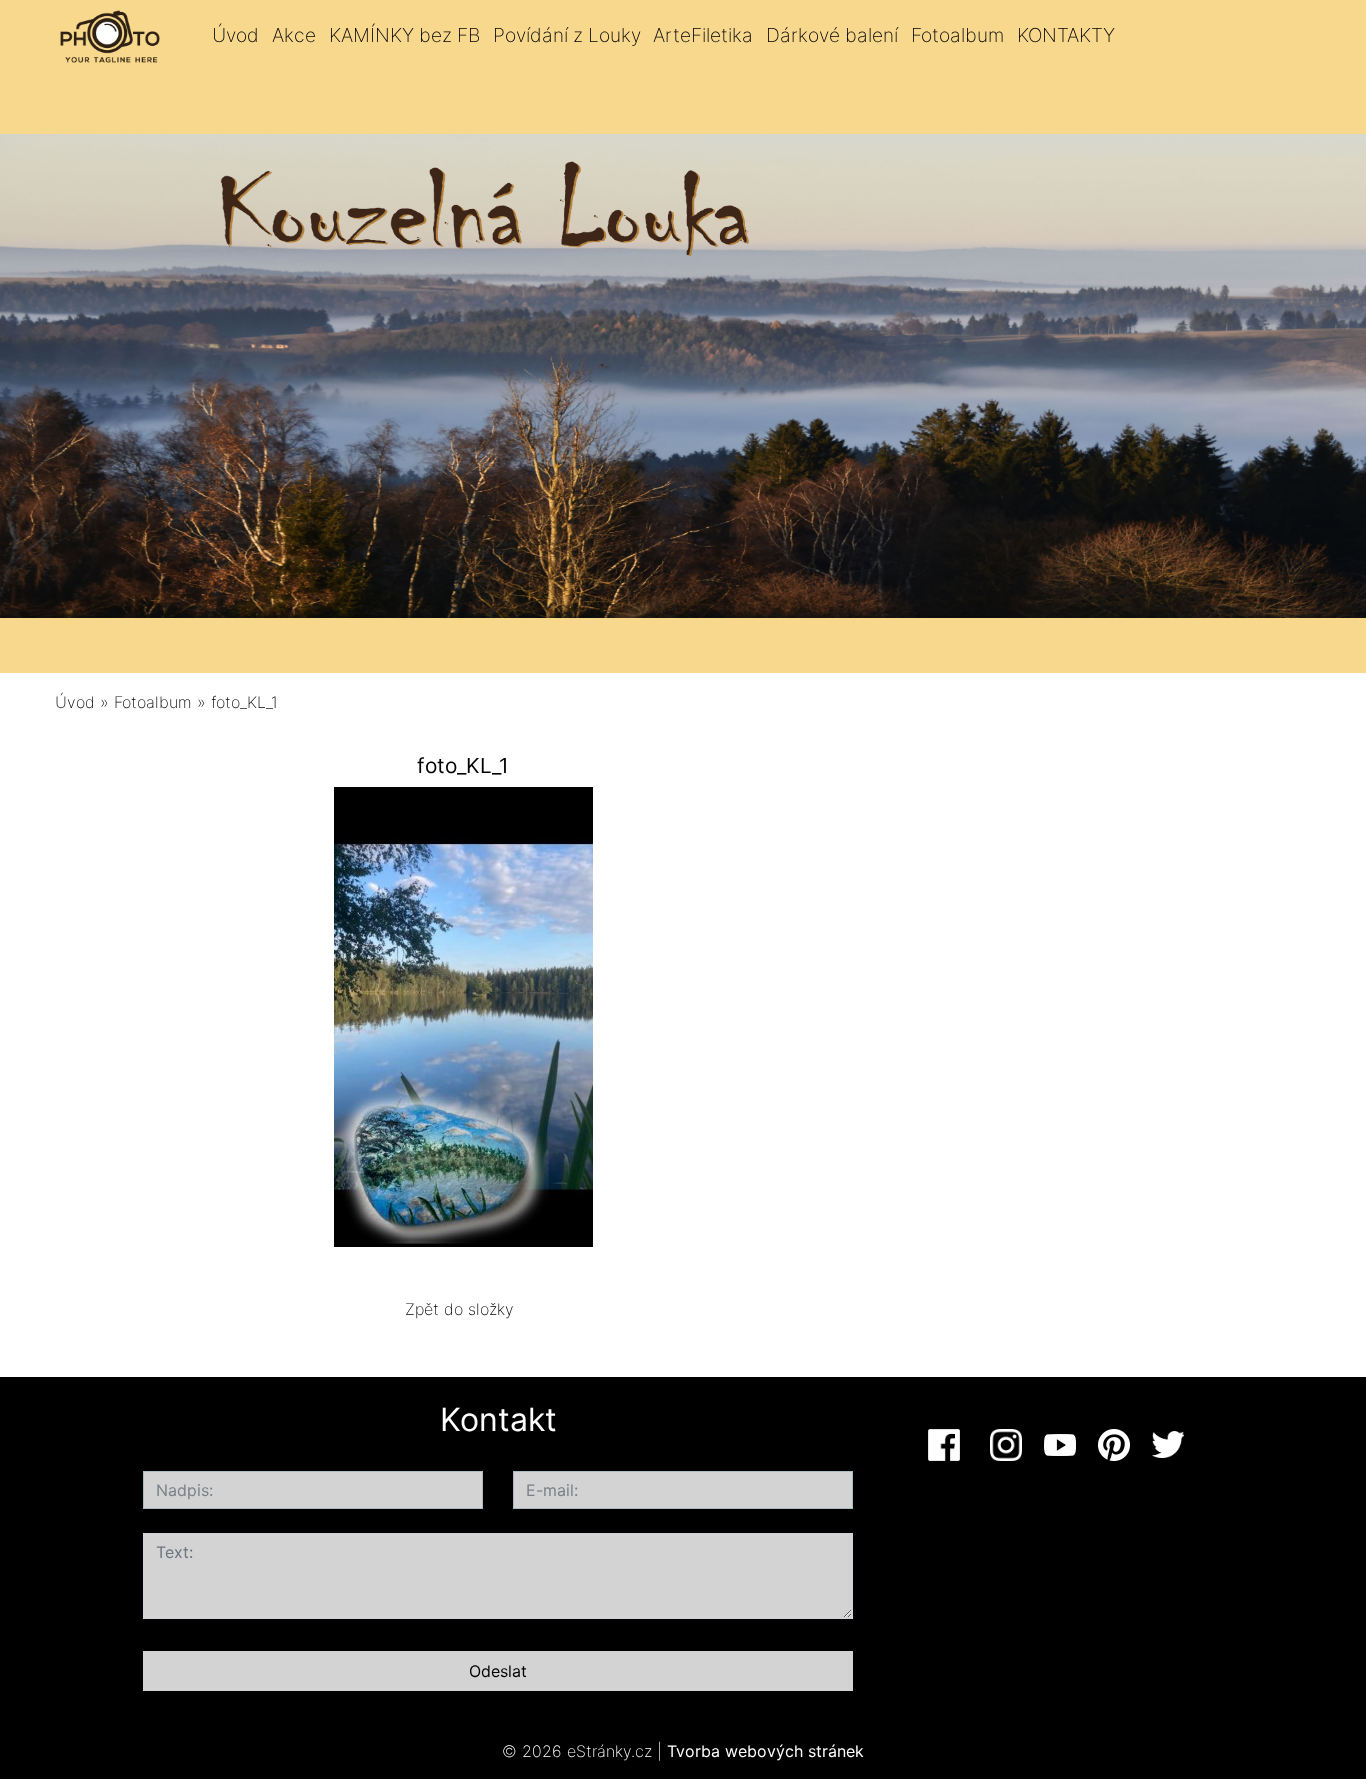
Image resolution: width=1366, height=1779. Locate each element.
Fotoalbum (957, 35)
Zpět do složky (459, 1309)
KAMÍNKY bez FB (404, 35)
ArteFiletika (703, 35)
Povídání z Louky (567, 35)
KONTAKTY (1066, 35)
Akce (294, 35)
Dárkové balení (832, 35)
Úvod (235, 35)
